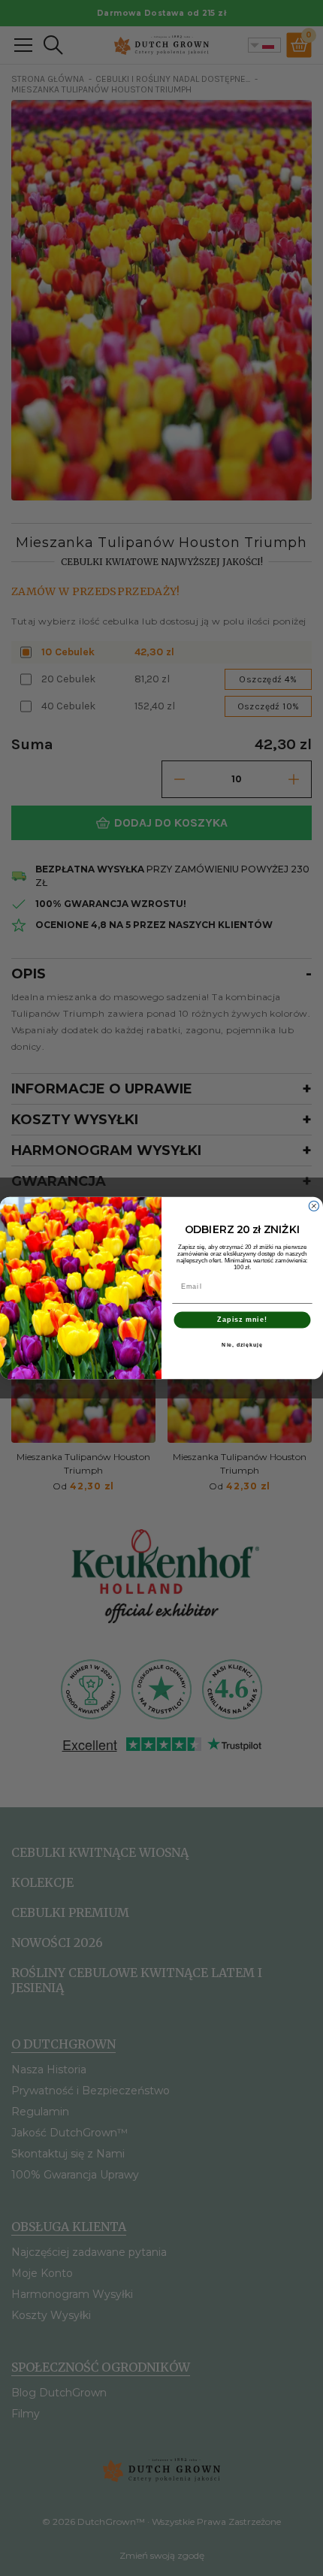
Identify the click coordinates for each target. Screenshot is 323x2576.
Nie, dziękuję (242, 1345)
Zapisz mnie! (242, 1320)
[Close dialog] (314, 1206)
